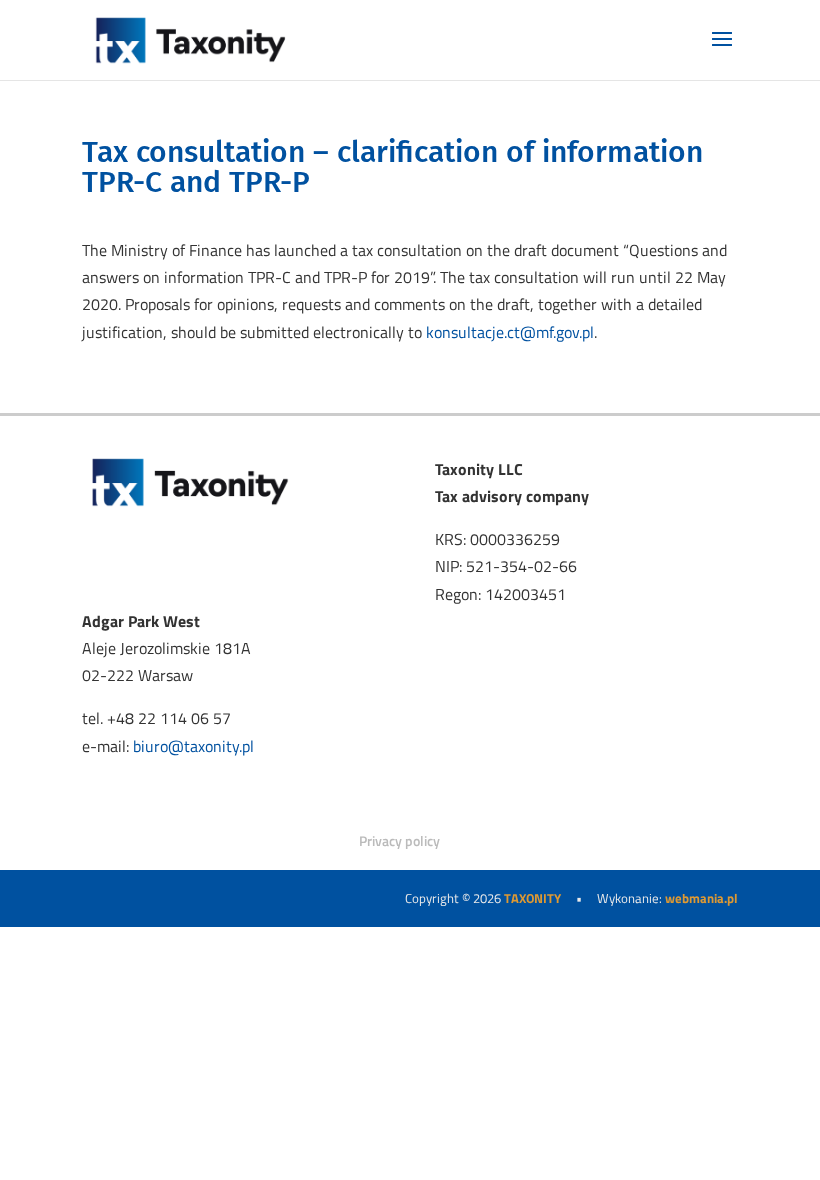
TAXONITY (532, 898)
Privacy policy (399, 840)
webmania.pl (701, 898)
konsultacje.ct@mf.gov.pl (510, 332)
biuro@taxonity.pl (193, 746)
